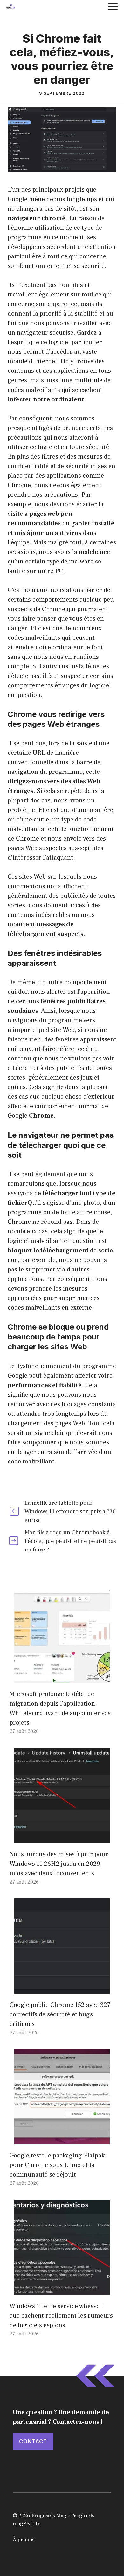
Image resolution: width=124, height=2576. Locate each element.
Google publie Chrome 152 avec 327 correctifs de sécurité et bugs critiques (60, 2014)
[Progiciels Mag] (11, 6)
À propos (24, 2540)
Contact (33, 2441)
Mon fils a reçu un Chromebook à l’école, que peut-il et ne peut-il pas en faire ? (70, 1541)
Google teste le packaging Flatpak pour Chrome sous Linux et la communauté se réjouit (57, 2165)
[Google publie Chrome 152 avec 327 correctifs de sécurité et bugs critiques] (62, 1989)
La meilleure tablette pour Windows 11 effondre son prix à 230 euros (70, 1512)
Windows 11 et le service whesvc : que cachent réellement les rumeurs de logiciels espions (61, 2316)
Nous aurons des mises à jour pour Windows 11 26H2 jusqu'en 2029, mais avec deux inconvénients (59, 1864)
